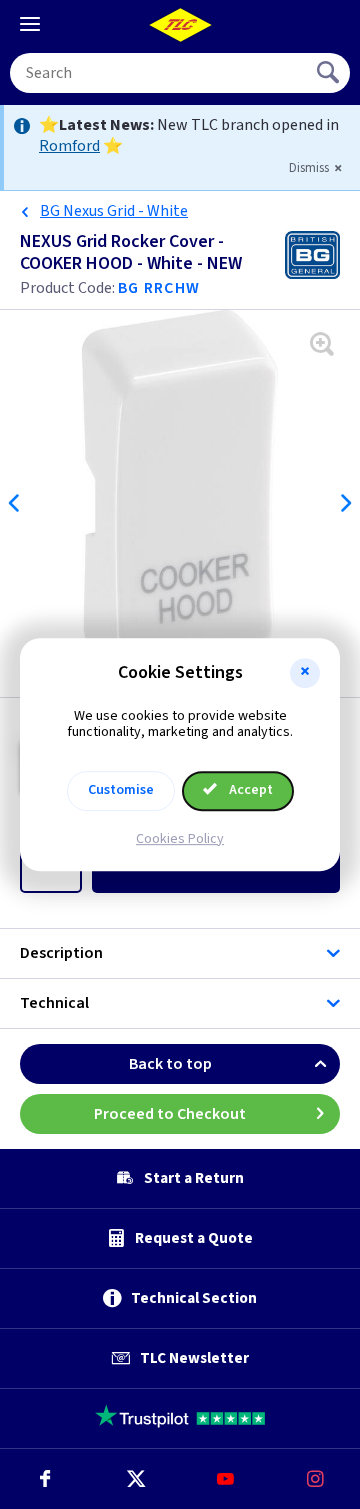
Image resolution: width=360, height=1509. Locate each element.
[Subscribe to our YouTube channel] (225, 1479)
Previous (15, 503)
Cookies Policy (180, 839)
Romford (69, 146)
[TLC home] (180, 25)
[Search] (330, 73)
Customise (121, 790)
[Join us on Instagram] (315, 1479)
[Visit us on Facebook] (45, 1479)
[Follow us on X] (135, 1479)
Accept (249, 790)
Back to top (170, 1064)
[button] (305, 673)
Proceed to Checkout (170, 1114)
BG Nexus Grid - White (114, 211)
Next (345, 503)
